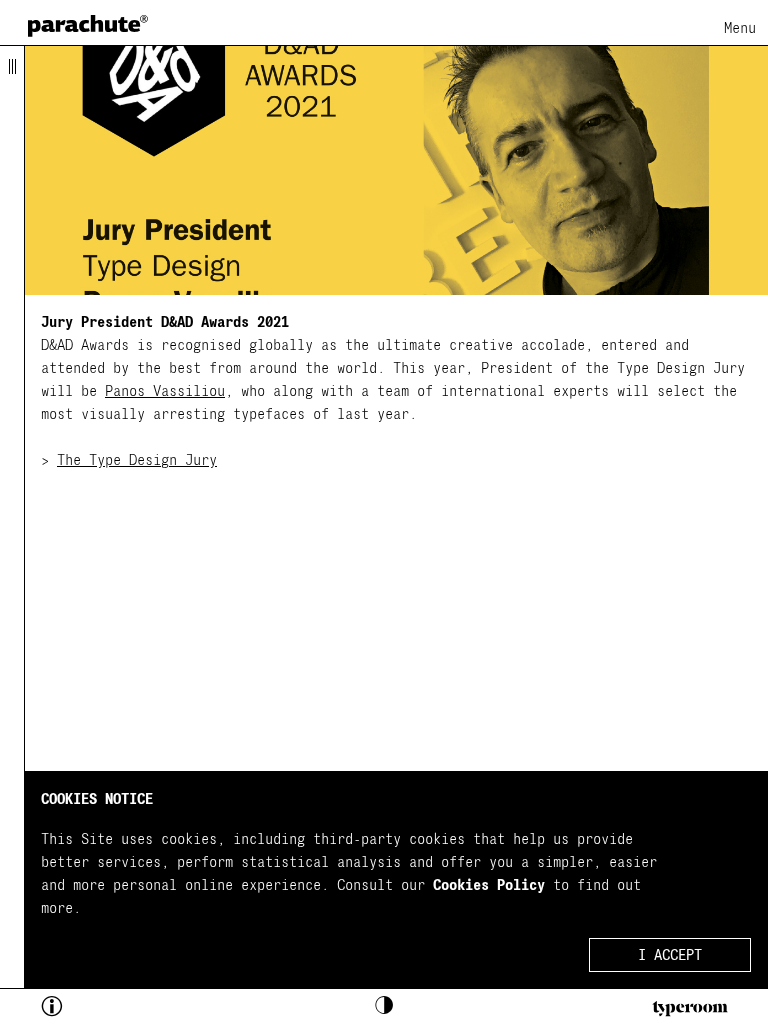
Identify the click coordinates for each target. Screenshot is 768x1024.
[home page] (88, 25)
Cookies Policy (489, 885)
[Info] (86, 1009)
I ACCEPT (670, 955)
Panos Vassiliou (165, 391)
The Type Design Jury (137, 460)
